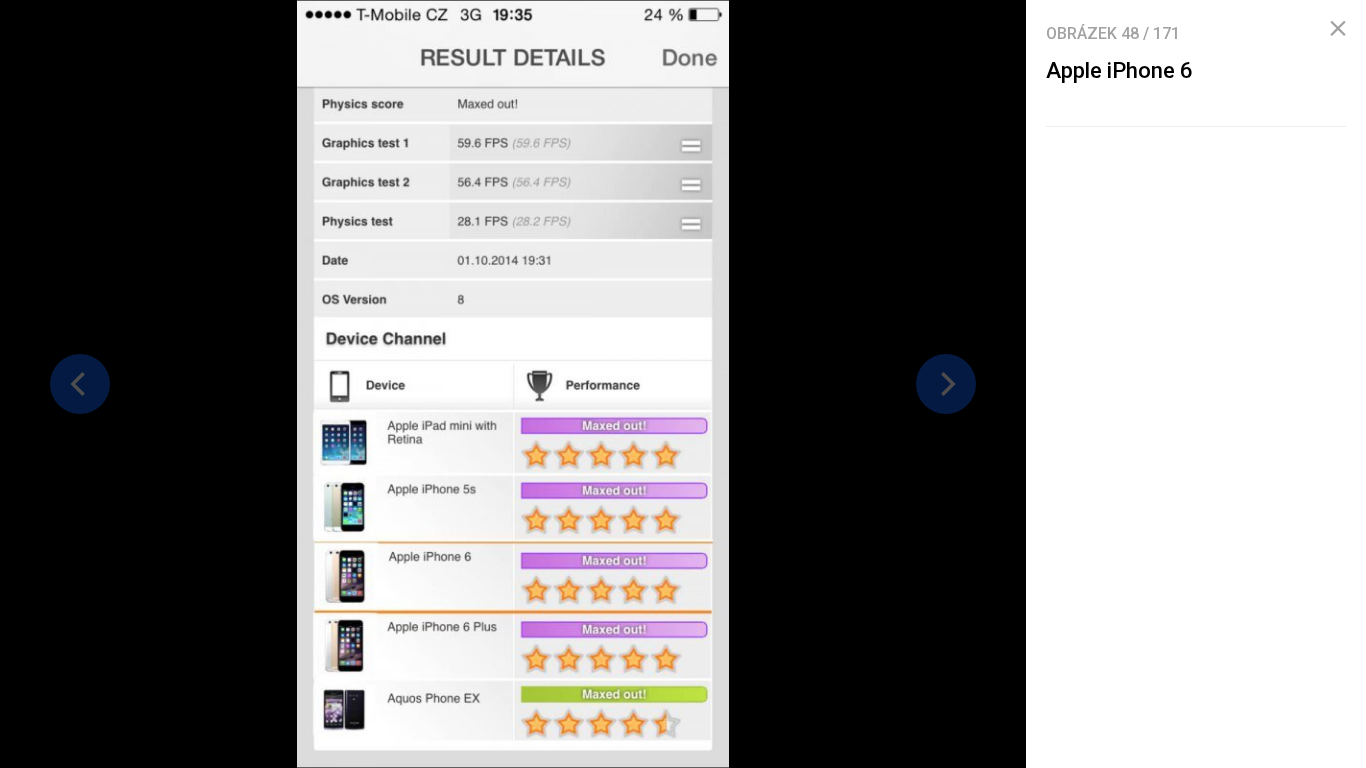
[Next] (946, 384)
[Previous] (80, 384)
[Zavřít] (1338, 29)
